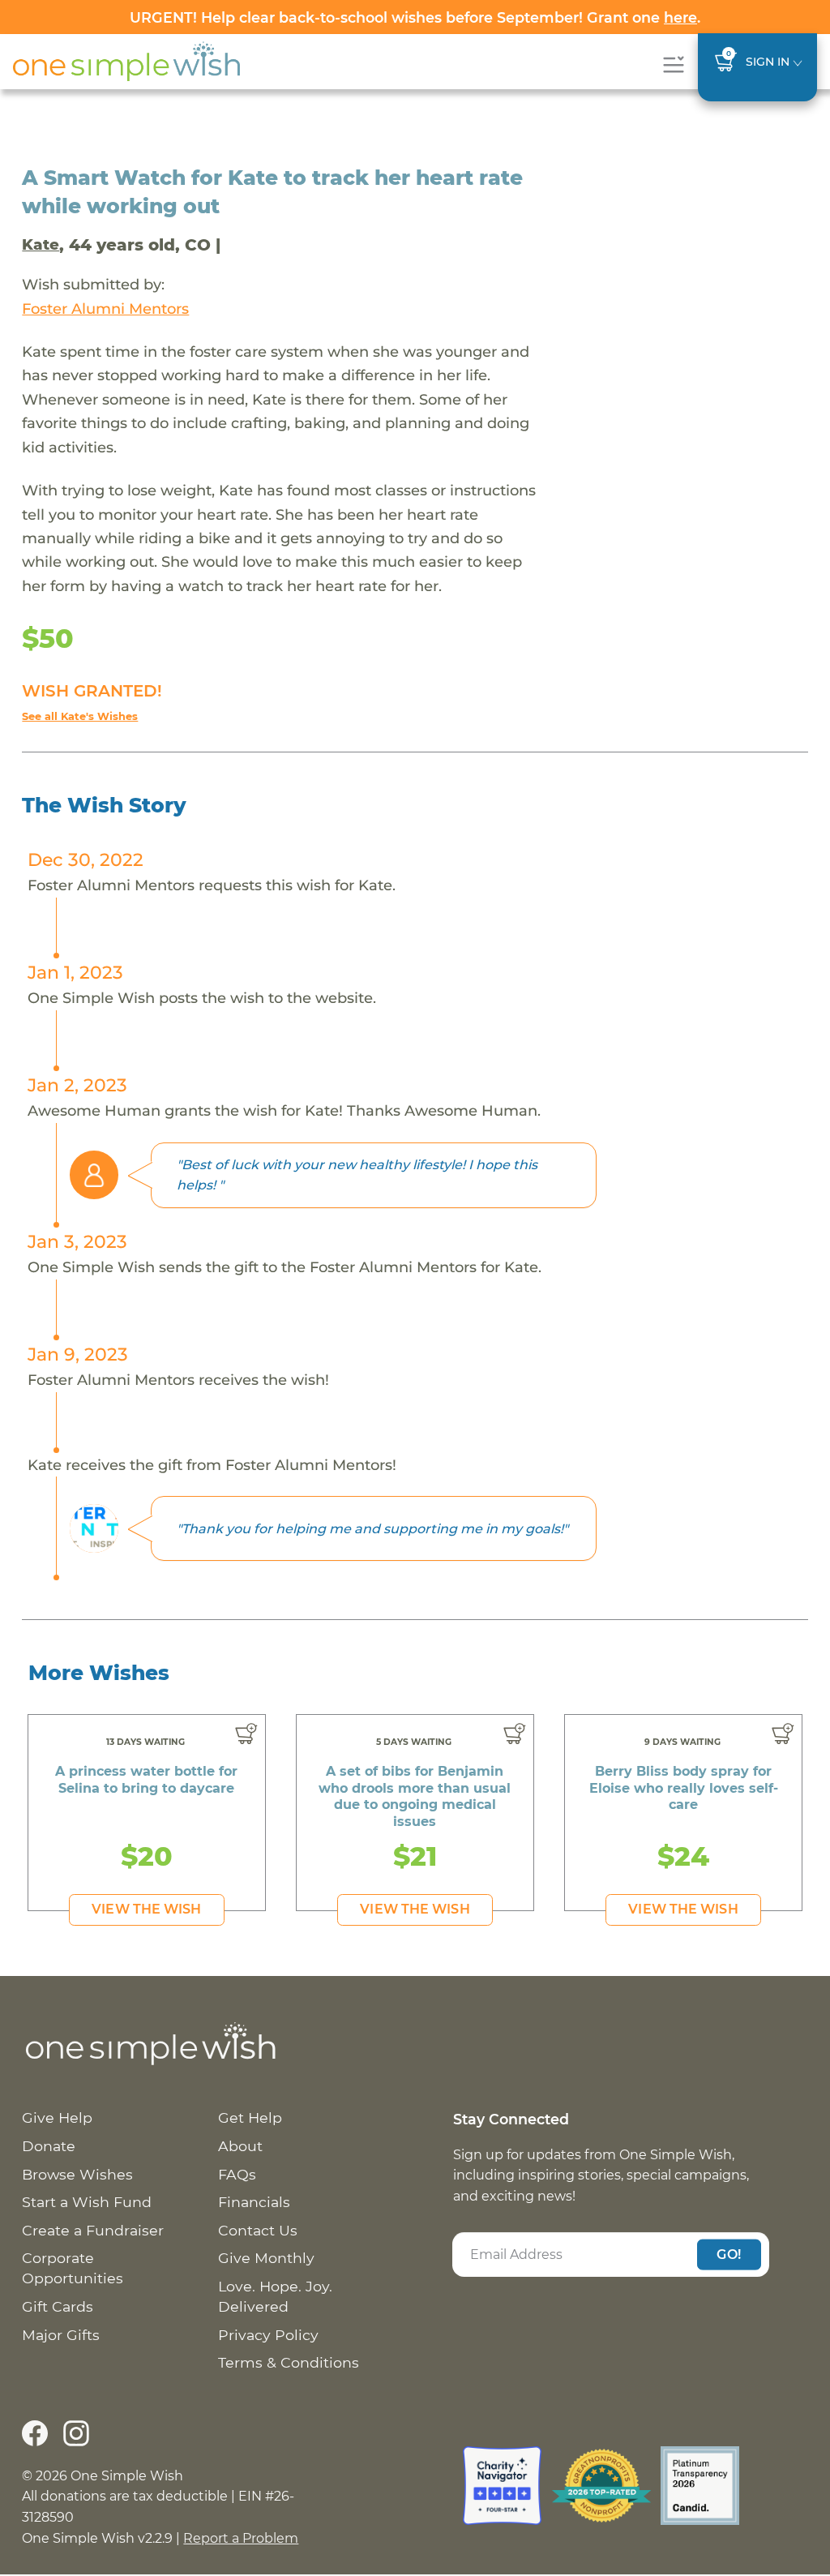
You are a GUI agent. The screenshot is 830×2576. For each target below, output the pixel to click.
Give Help (57, 2117)
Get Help (250, 2117)
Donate (49, 2146)
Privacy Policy (268, 2335)
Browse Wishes (77, 2174)
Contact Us (258, 2230)
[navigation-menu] (673, 64)
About (240, 2146)
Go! (729, 2254)
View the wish (146, 1909)
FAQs (237, 2174)
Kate (41, 244)
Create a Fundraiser (93, 2230)
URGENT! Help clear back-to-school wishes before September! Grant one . (415, 17)
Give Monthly (266, 2258)
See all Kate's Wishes (80, 716)
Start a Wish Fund (87, 2202)
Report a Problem (241, 2538)
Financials (254, 2202)
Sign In (768, 62)
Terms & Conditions (289, 2362)
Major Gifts (61, 2335)
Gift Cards (58, 2306)
